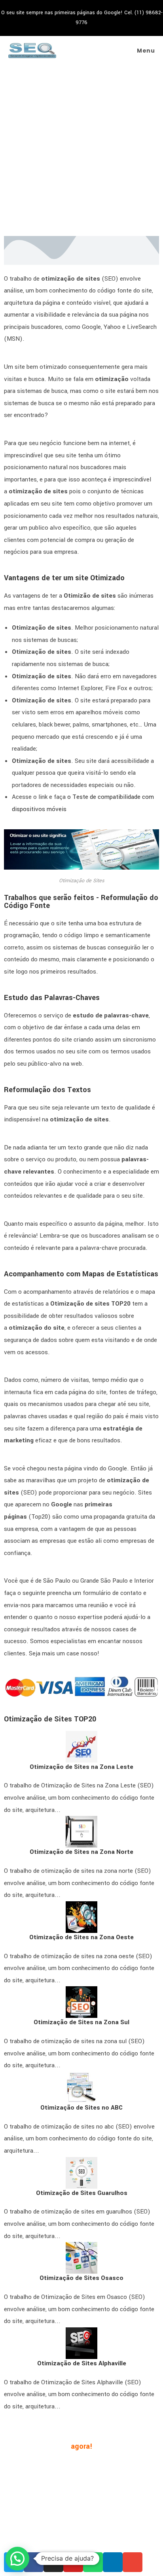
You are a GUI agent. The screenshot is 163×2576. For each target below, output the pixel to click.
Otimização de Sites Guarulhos (82, 2193)
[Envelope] (133, 2562)
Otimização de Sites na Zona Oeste (81, 1937)
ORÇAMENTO (109, 2490)
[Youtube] (73, 2562)
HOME (16, 2466)
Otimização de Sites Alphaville (82, 2363)
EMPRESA (44, 2466)
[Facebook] (34, 2562)
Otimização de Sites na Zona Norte (81, 1852)
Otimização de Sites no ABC (81, 2108)
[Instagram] (53, 2562)
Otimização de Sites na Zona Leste (81, 1767)
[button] (17, 2559)
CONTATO (71, 2490)
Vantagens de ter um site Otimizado (64, 578)
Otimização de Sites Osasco (81, 2278)
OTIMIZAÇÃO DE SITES (95, 2466)
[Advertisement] (81, 151)
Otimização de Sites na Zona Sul (81, 2022)
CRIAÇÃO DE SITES (86, 2478)
